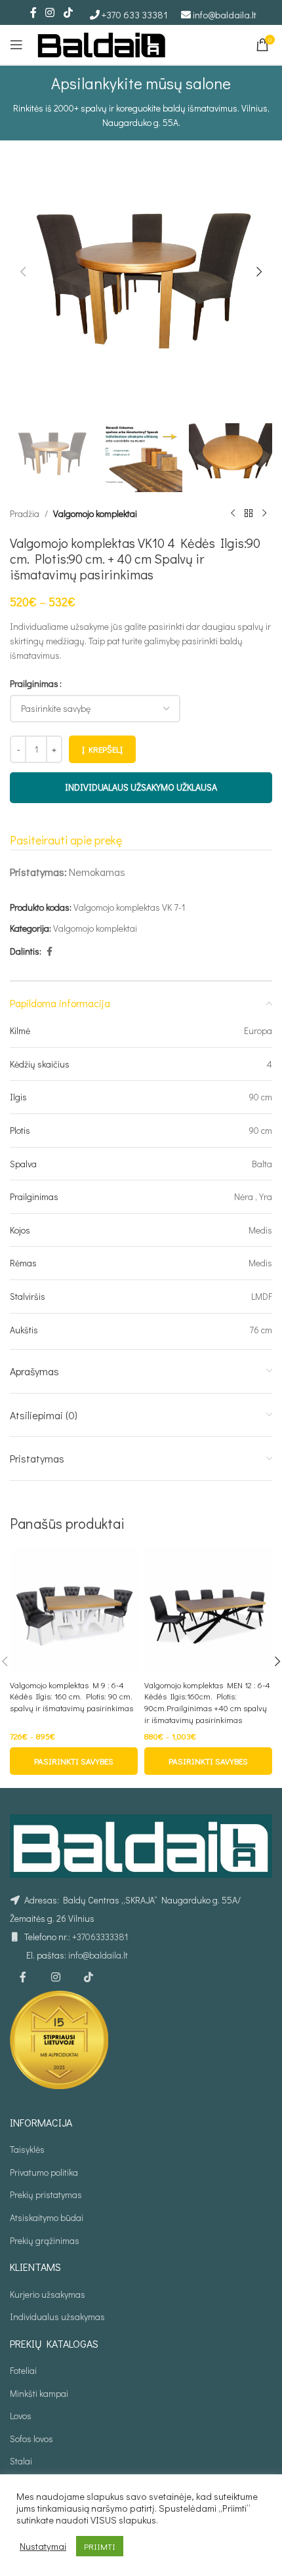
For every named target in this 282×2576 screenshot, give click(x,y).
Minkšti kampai (39, 2393)
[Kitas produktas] (264, 514)
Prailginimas (34, 683)
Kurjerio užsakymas (48, 2294)
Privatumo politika (44, 2172)
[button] (23, 272)
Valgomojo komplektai (95, 513)
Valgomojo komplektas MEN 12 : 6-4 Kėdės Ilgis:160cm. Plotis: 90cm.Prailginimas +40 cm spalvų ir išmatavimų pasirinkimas (207, 1702)
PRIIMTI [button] (100, 2546)
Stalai (21, 2461)
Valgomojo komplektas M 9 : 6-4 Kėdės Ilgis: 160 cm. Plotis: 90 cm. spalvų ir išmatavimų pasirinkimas (71, 1696)
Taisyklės (27, 2149)
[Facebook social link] (33, 12)
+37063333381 (100, 1937)
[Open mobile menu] (16, 45)
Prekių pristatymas (46, 2194)
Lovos (21, 2416)
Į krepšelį (102, 749)
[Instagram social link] (50, 12)
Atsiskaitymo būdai (47, 2217)
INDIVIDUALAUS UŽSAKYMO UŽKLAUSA (141, 787)
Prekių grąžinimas (45, 2240)
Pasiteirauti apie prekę (66, 840)
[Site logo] (102, 43)
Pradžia (25, 513)
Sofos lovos (31, 2439)
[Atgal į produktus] (249, 514)
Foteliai (23, 2370)
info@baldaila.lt (225, 14)
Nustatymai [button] (43, 2546)
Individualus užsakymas (57, 2316)
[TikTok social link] (68, 12)
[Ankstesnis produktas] (233, 514)
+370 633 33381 (135, 14)
